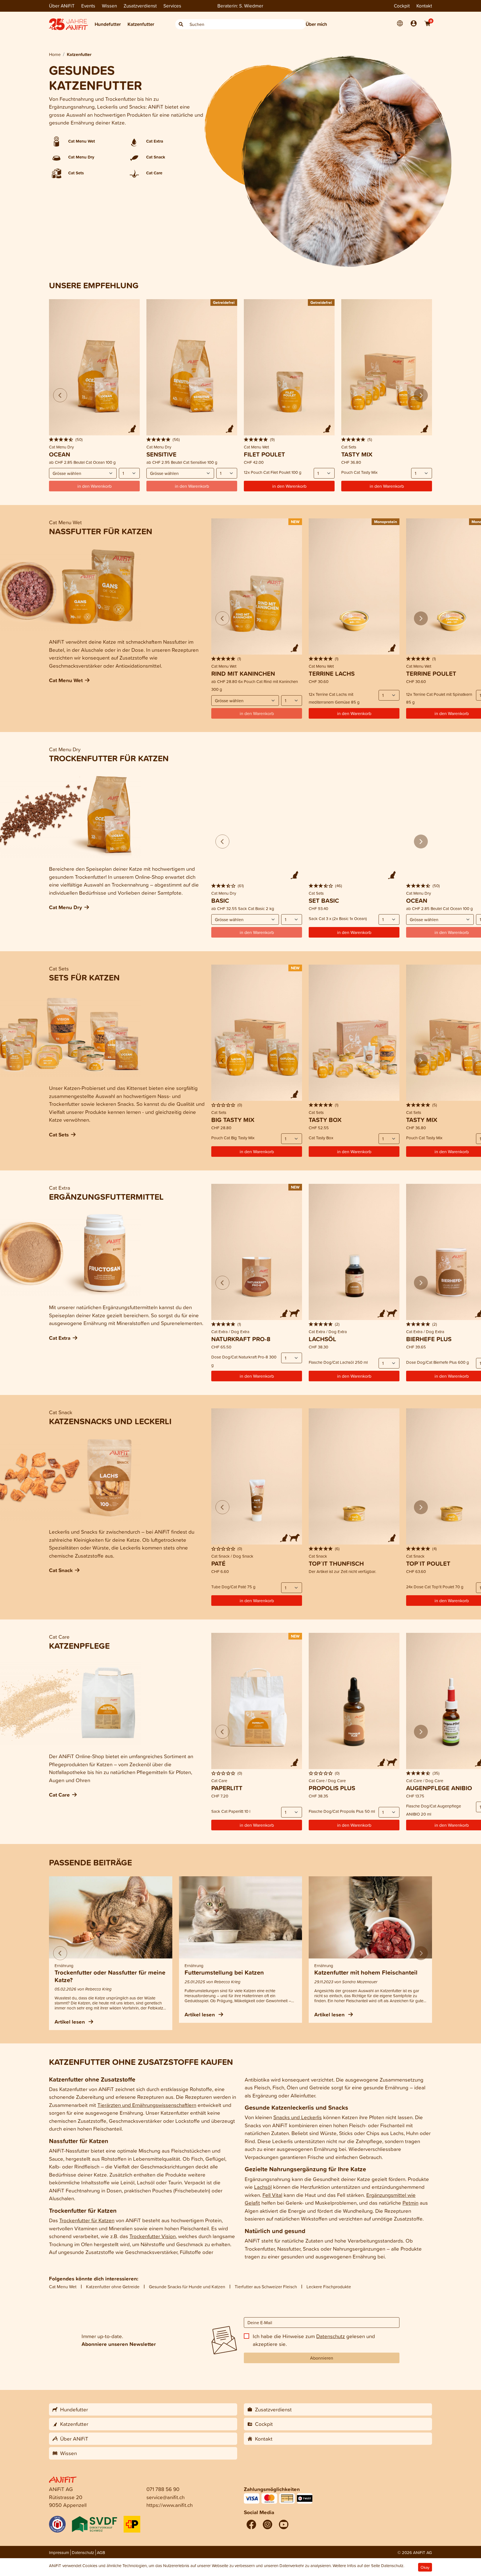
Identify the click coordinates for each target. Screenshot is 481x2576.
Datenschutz (331, 2336)
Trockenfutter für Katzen (87, 2220)
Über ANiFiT (62, 6)
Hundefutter (108, 24)
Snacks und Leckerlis (298, 2117)
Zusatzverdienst (140, 6)
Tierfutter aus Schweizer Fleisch (266, 2287)
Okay (425, 2567)
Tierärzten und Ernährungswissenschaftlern (147, 2105)
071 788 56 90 (163, 2489)
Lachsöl (263, 2187)
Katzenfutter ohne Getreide (113, 2287)
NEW (295, 522)
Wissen (109, 6)
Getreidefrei (224, 302)
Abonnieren (322, 2358)
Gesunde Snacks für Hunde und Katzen (187, 2287)
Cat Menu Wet (63, 2287)
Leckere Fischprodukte (329, 2287)
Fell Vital (272, 2195)
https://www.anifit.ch (170, 2505)
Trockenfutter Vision (153, 2236)
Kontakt (424, 6)
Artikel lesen (70, 2022)
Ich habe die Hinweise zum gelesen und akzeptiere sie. (314, 2340)
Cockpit (402, 6)
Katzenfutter (141, 24)
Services (172, 6)
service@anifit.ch (165, 2497)
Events (88, 6)
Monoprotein (386, 522)
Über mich (316, 24)
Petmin (410, 2203)
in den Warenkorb (289, 486)
